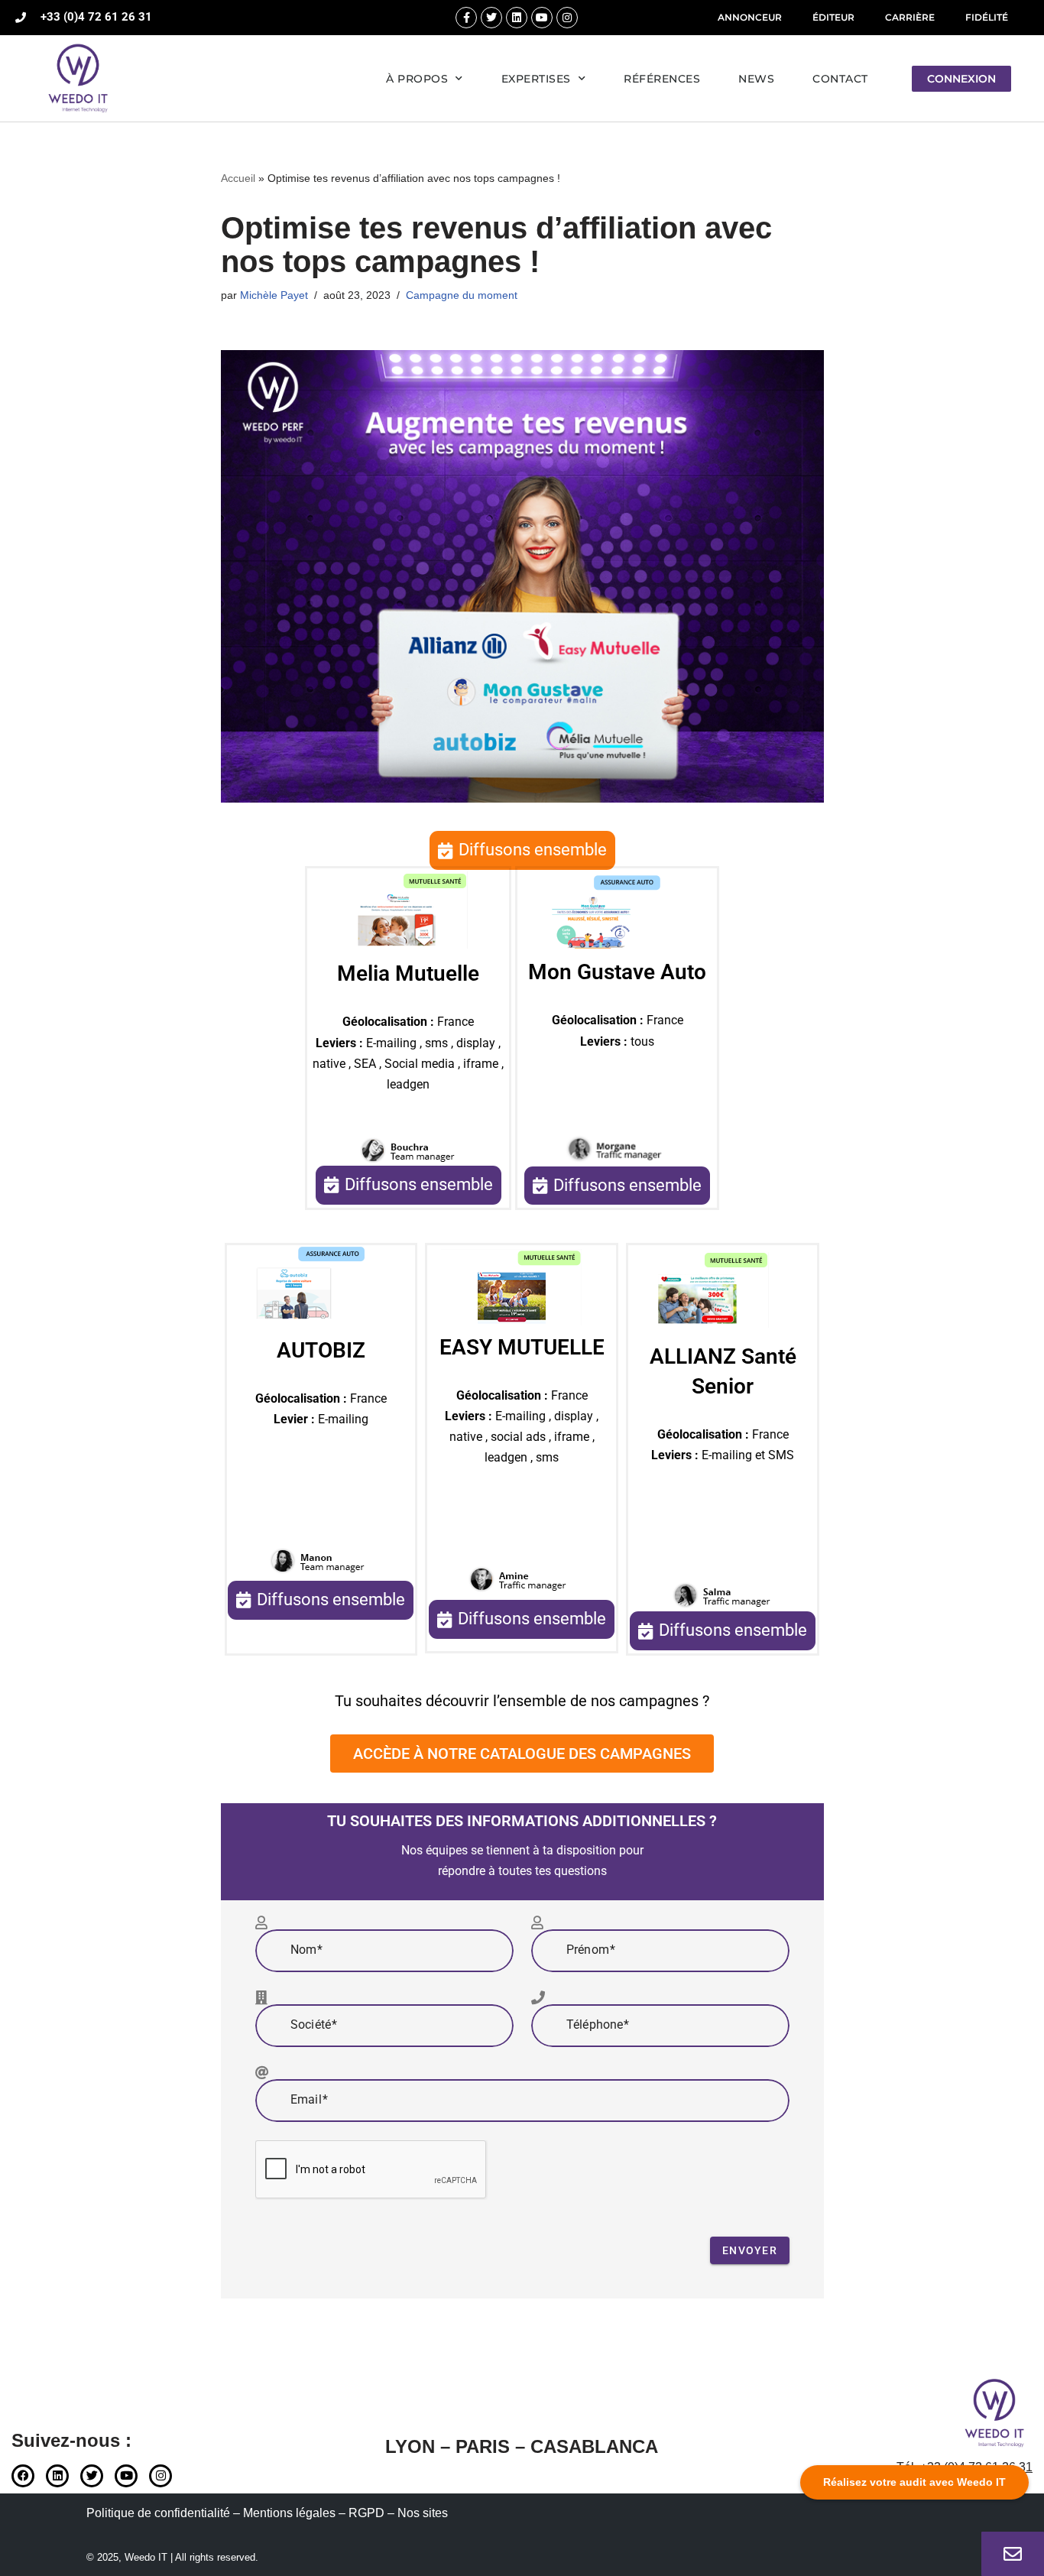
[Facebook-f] (466, 18)
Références (662, 79)
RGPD (366, 2513)
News (756, 79)
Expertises (536, 79)
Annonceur (750, 17)
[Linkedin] (517, 18)
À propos (417, 79)
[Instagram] (567, 18)
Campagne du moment (462, 295)
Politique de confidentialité (158, 2513)
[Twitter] (491, 18)
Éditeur (833, 17)
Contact (840, 79)
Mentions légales (289, 2513)
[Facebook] (23, 2476)
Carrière (910, 17)
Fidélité (987, 17)
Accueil (238, 178)
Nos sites (423, 2513)
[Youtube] (542, 18)
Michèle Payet (274, 295)
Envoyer (750, 2250)
